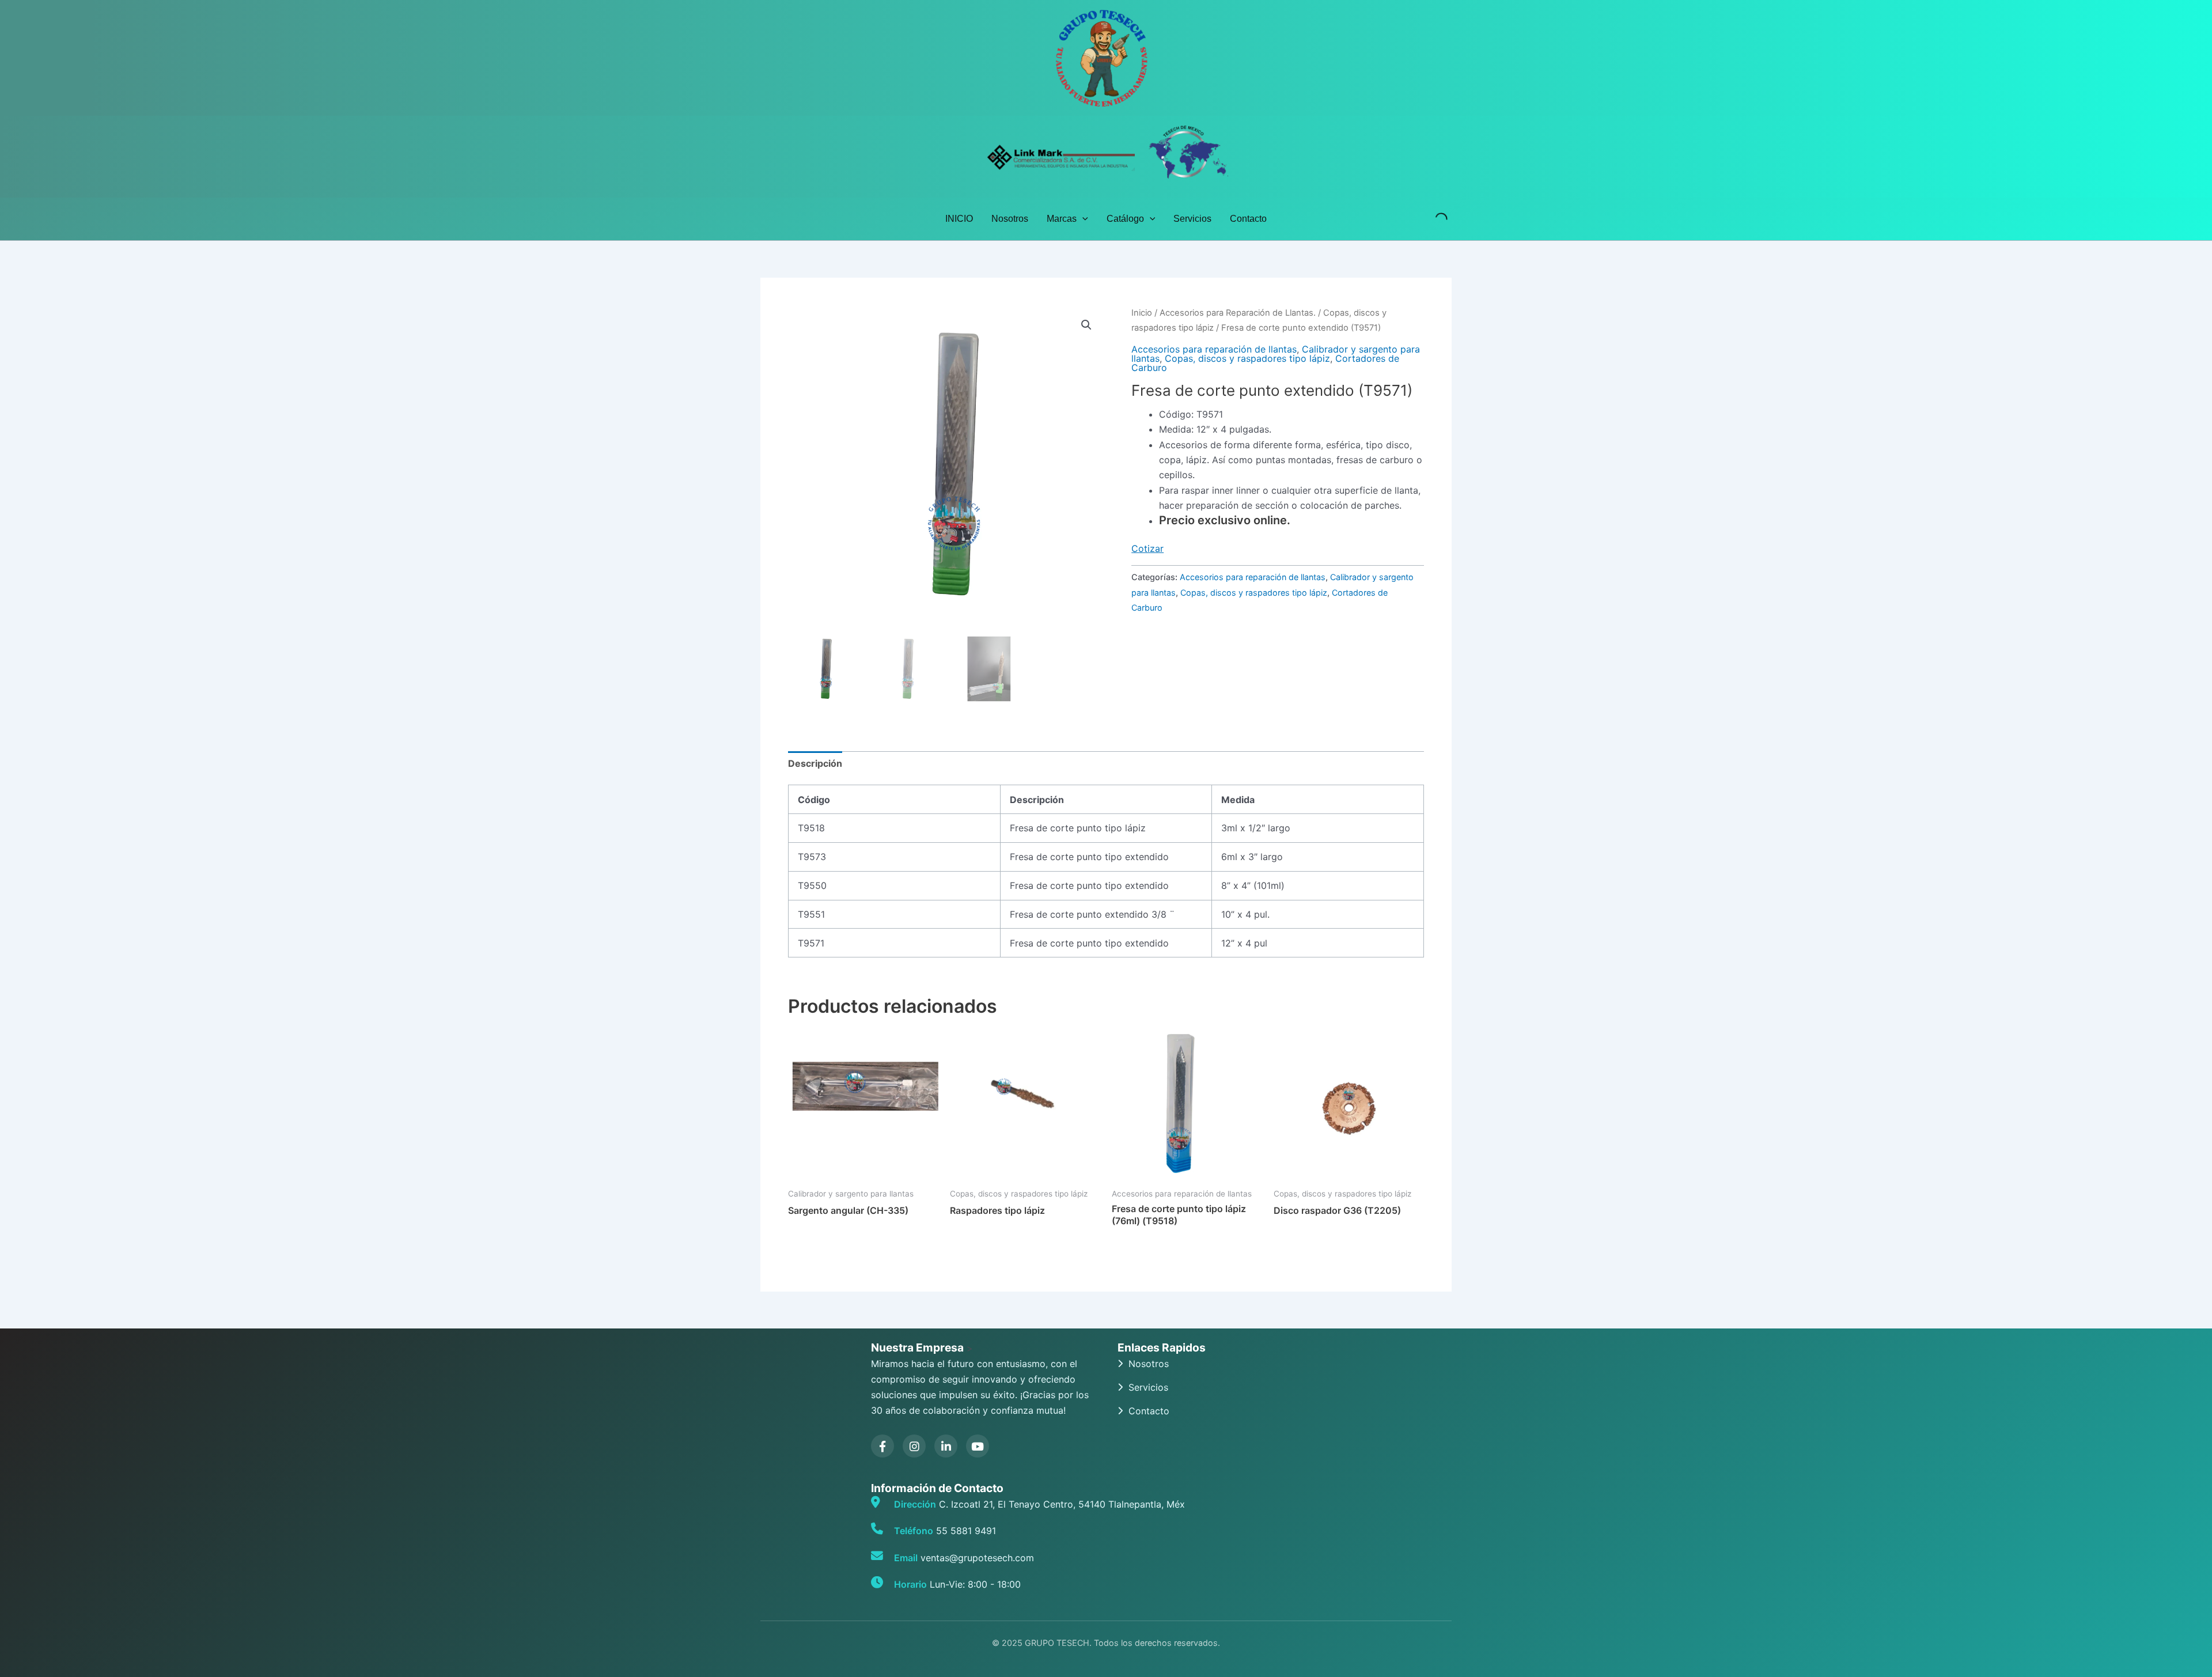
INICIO (959, 219)
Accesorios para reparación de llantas (1214, 349)
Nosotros (1010, 219)
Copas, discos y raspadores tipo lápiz (1247, 358)
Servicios (1192, 219)
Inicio (1142, 313)
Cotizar (1147, 548)
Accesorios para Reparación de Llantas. (1238, 313)
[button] (1082, 219)
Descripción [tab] (815, 763)
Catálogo (1125, 219)
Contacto (1248, 219)
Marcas (1062, 219)
